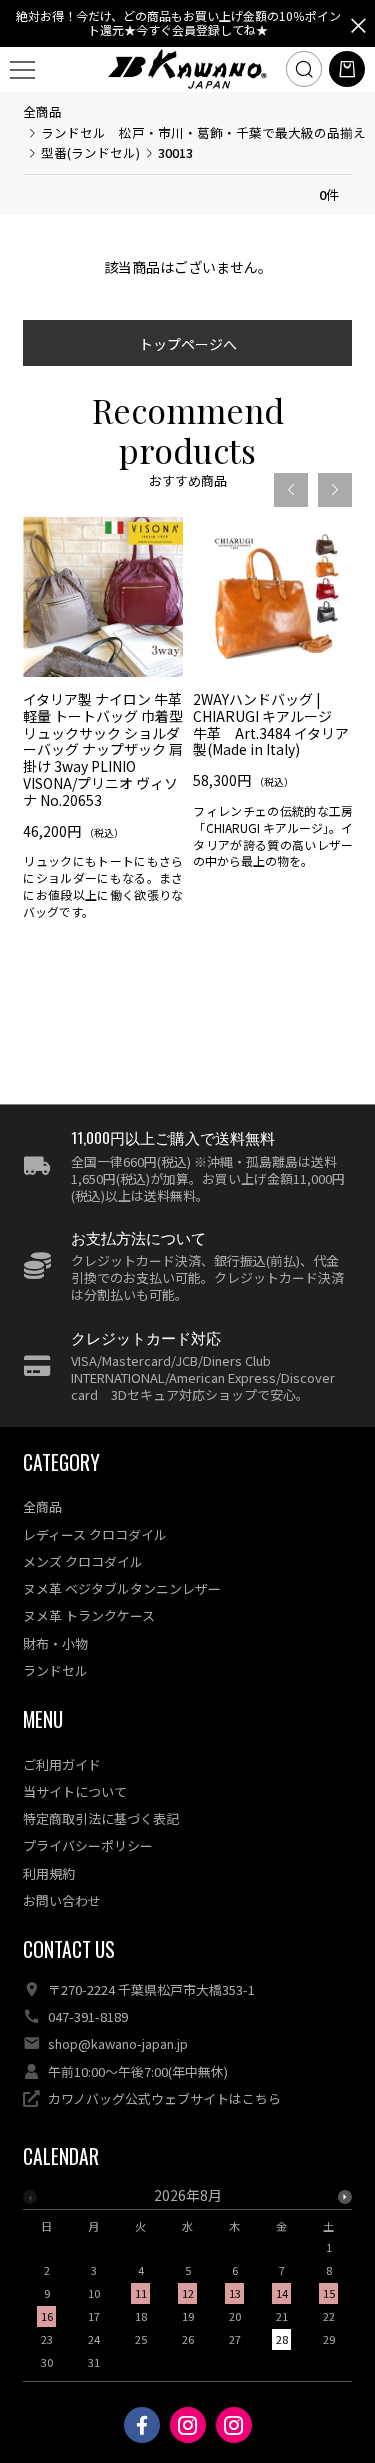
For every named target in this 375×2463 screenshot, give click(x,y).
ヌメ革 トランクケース (89, 1615)
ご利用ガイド (62, 1764)
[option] (103, 725)
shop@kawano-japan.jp (118, 2043)
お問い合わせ (62, 1900)
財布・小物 (55, 1643)
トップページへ (188, 344)
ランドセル (55, 1670)
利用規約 (49, 1873)
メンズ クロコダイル (83, 1561)
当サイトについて (75, 1791)
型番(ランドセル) (90, 152)
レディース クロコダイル (95, 1534)
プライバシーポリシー (88, 1845)
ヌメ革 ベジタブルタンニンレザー (122, 1588)
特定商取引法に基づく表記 (101, 1818)
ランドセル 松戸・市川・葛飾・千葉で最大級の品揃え (203, 132)
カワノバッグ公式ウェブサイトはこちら (164, 2098)
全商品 (42, 111)
